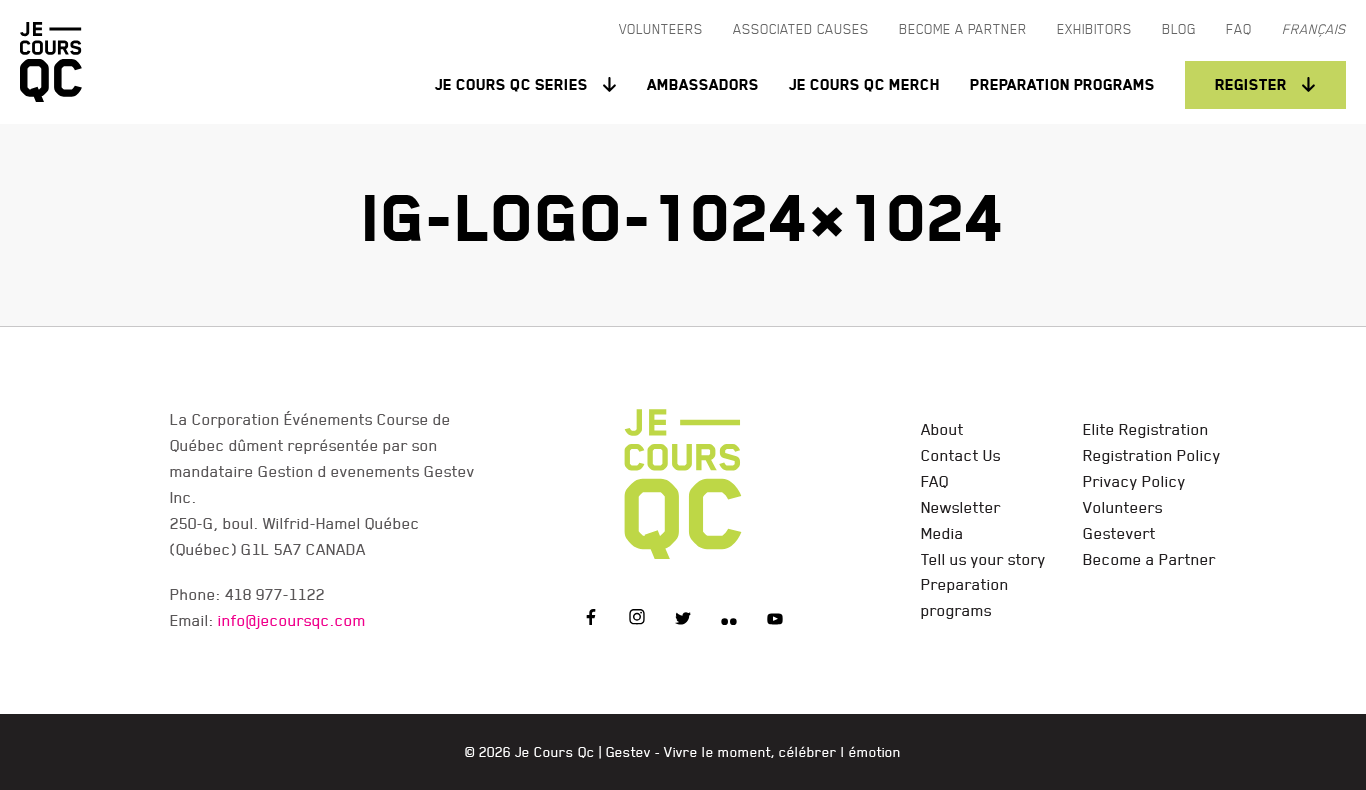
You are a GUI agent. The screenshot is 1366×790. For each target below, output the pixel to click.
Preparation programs (1062, 84)
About (942, 429)
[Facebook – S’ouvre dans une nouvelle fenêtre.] (591, 620)
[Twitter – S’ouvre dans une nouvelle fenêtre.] (683, 620)
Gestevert (1119, 533)
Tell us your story (983, 559)
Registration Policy (1152, 455)
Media (942, 533)
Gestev (628, 752)
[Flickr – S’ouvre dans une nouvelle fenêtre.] (729, 620)
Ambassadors (703, 84)
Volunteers (1123, 507)
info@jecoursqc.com (292, 620)
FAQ (935, 481)
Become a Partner (1149, 559)
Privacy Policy (1134, 481)
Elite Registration (1146, 429)
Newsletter (961, 507)
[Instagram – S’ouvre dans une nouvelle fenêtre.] (637, 620)
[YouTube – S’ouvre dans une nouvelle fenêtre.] (775, 620)
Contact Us (961, 455)
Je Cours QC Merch (864, 84)
